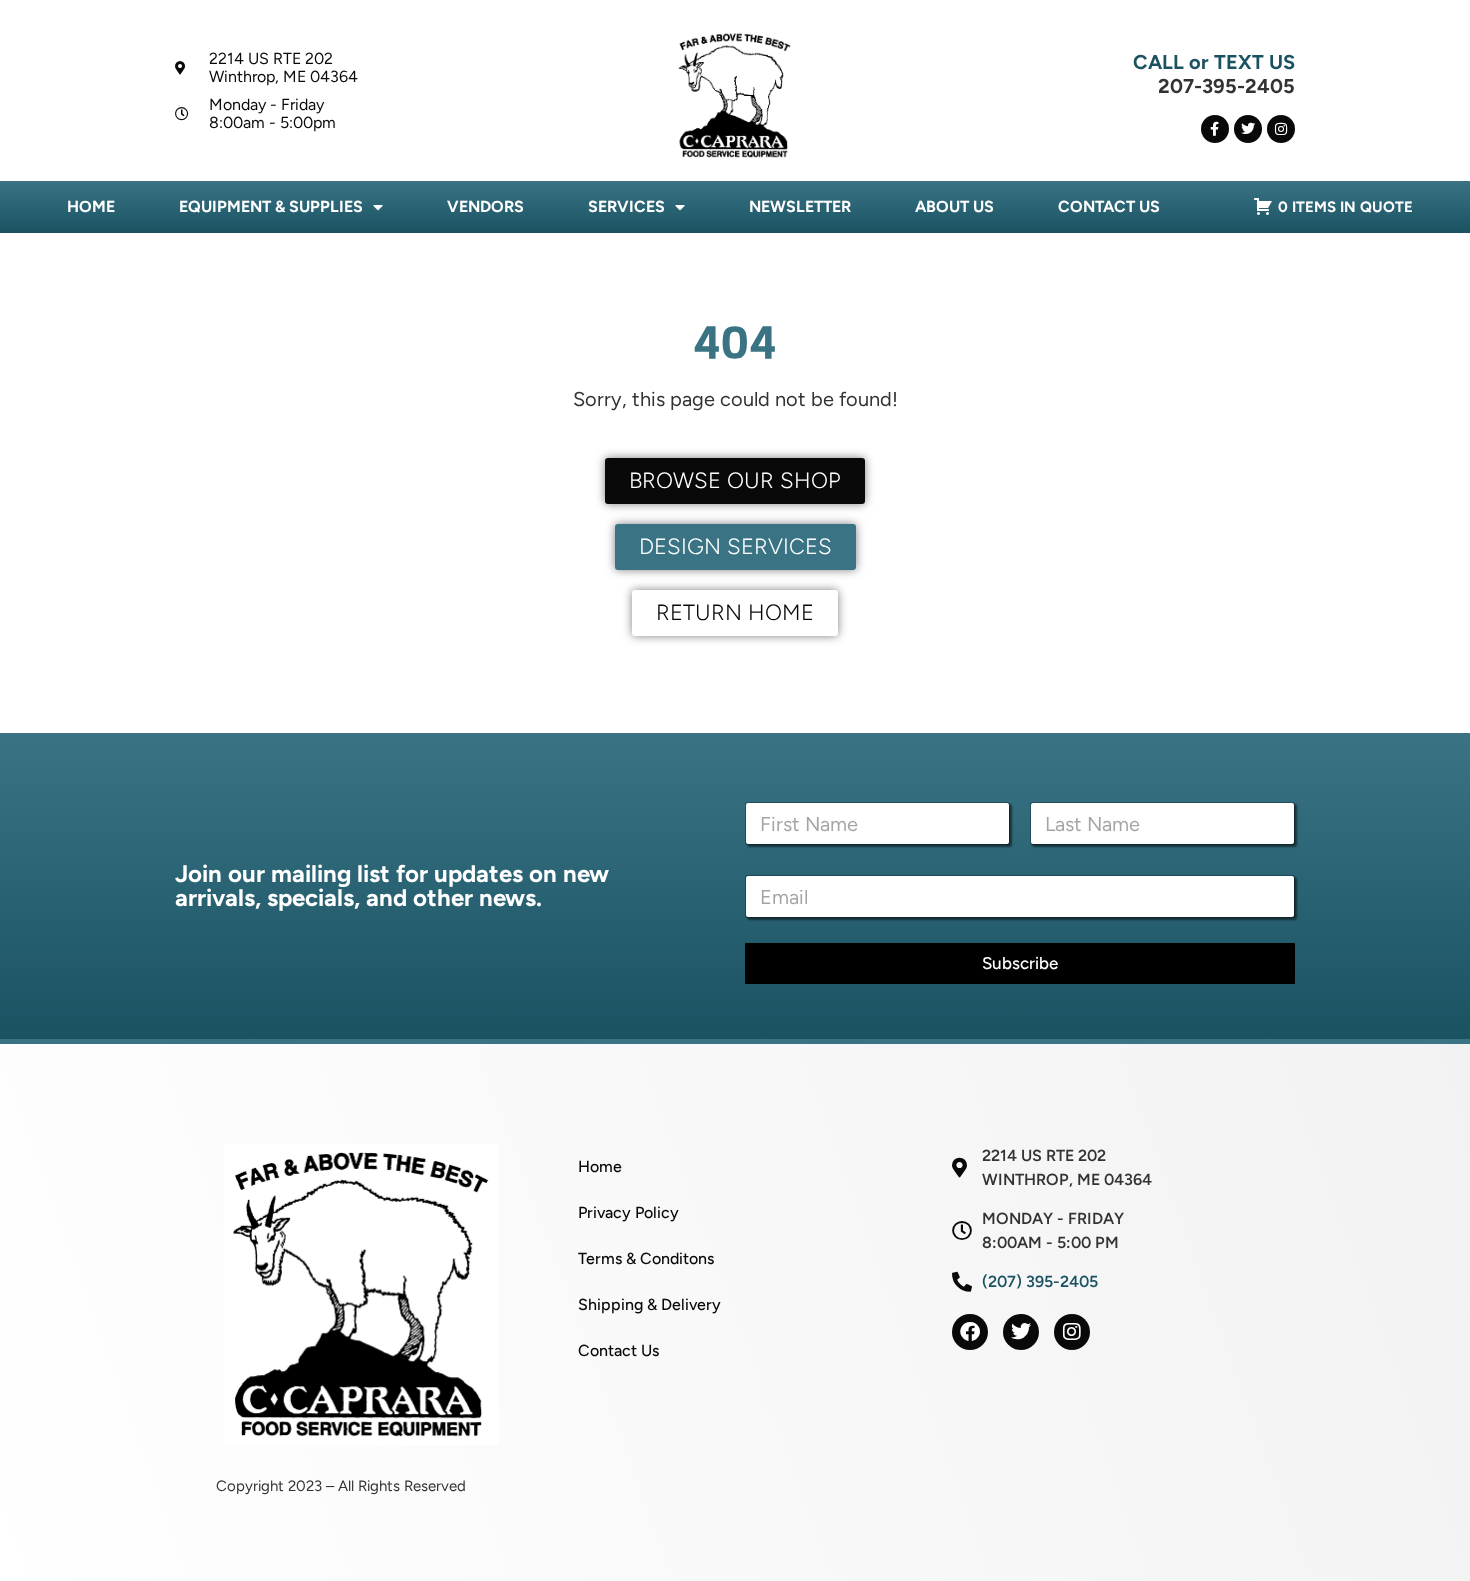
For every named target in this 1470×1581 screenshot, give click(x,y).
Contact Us (1109, 206)
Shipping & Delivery (649, 1304)
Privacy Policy (628, 1212)
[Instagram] (1281, 129)
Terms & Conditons (646, 1258)
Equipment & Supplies (271, 206)
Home (91, 206)
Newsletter (800, 206)
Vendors (485, 206)
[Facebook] (970, 1332)
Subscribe (1020, 963)
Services (626, 206)
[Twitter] (1248, 129)
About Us (954, 206)
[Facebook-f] (1215, 129)
